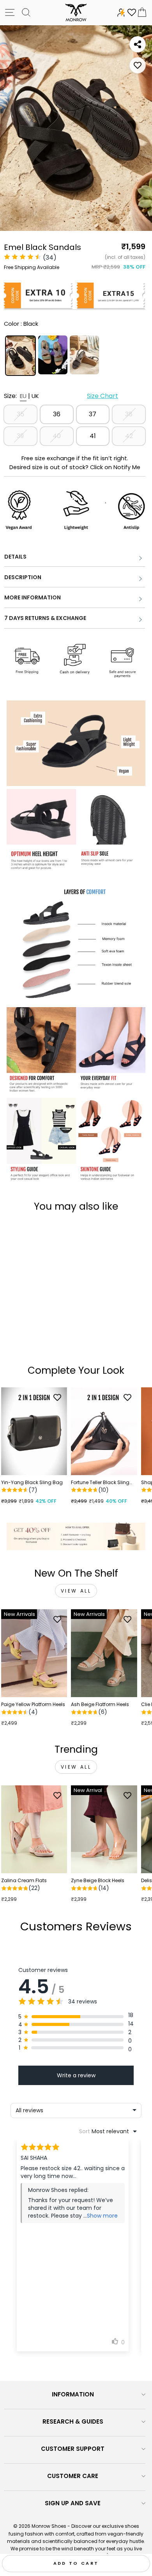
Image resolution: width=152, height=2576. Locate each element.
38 (129, 414)
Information (73, 2394)
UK (35, 396)
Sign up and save (73, 2503)
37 (93, 414)
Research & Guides (73, 2421)
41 (93, 436)
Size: (61, 396)
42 (129, 436)
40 (57, 436)
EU (23, 396)
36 (57, 414)
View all (76, 1591)
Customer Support (73, 2449)
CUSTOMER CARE (73, 2476)
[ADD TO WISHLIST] (138, 65)
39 (20, 436)
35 (20, 414)
